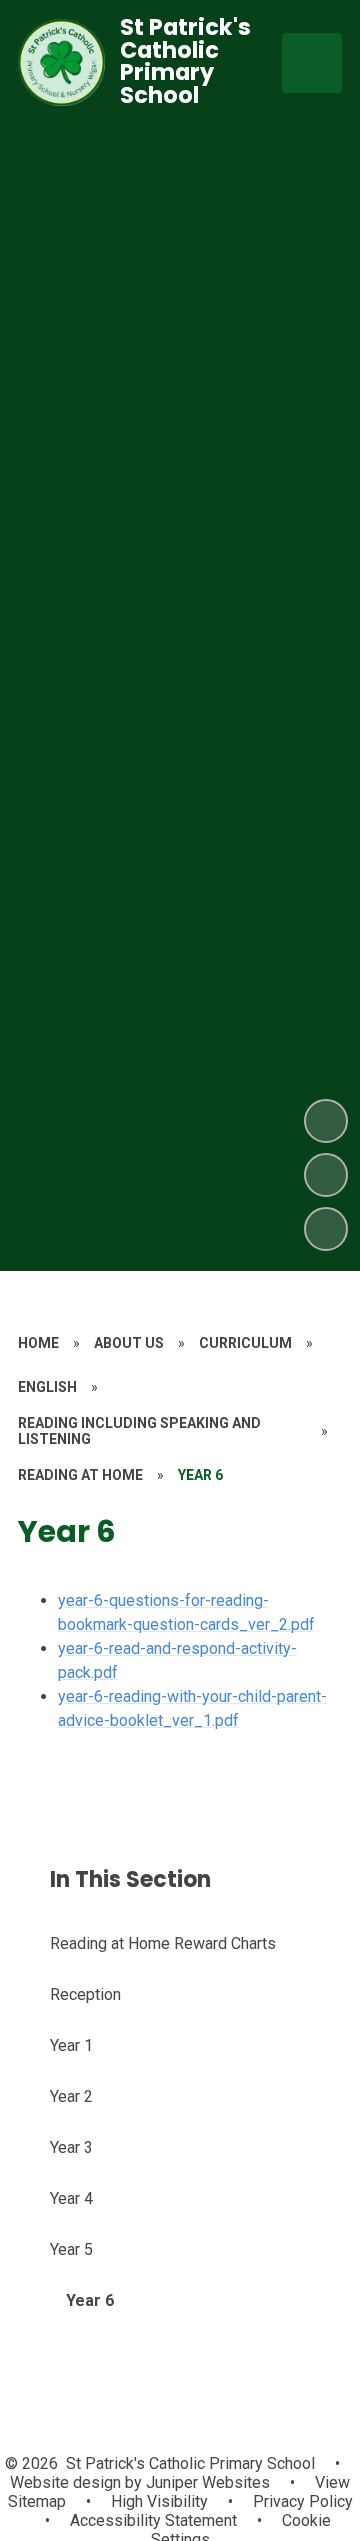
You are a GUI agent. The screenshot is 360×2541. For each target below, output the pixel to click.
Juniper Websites (206, 2482)
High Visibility (159, 2501)
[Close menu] (312, 63)
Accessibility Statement (153, 2520)
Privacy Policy (303, 2501)
